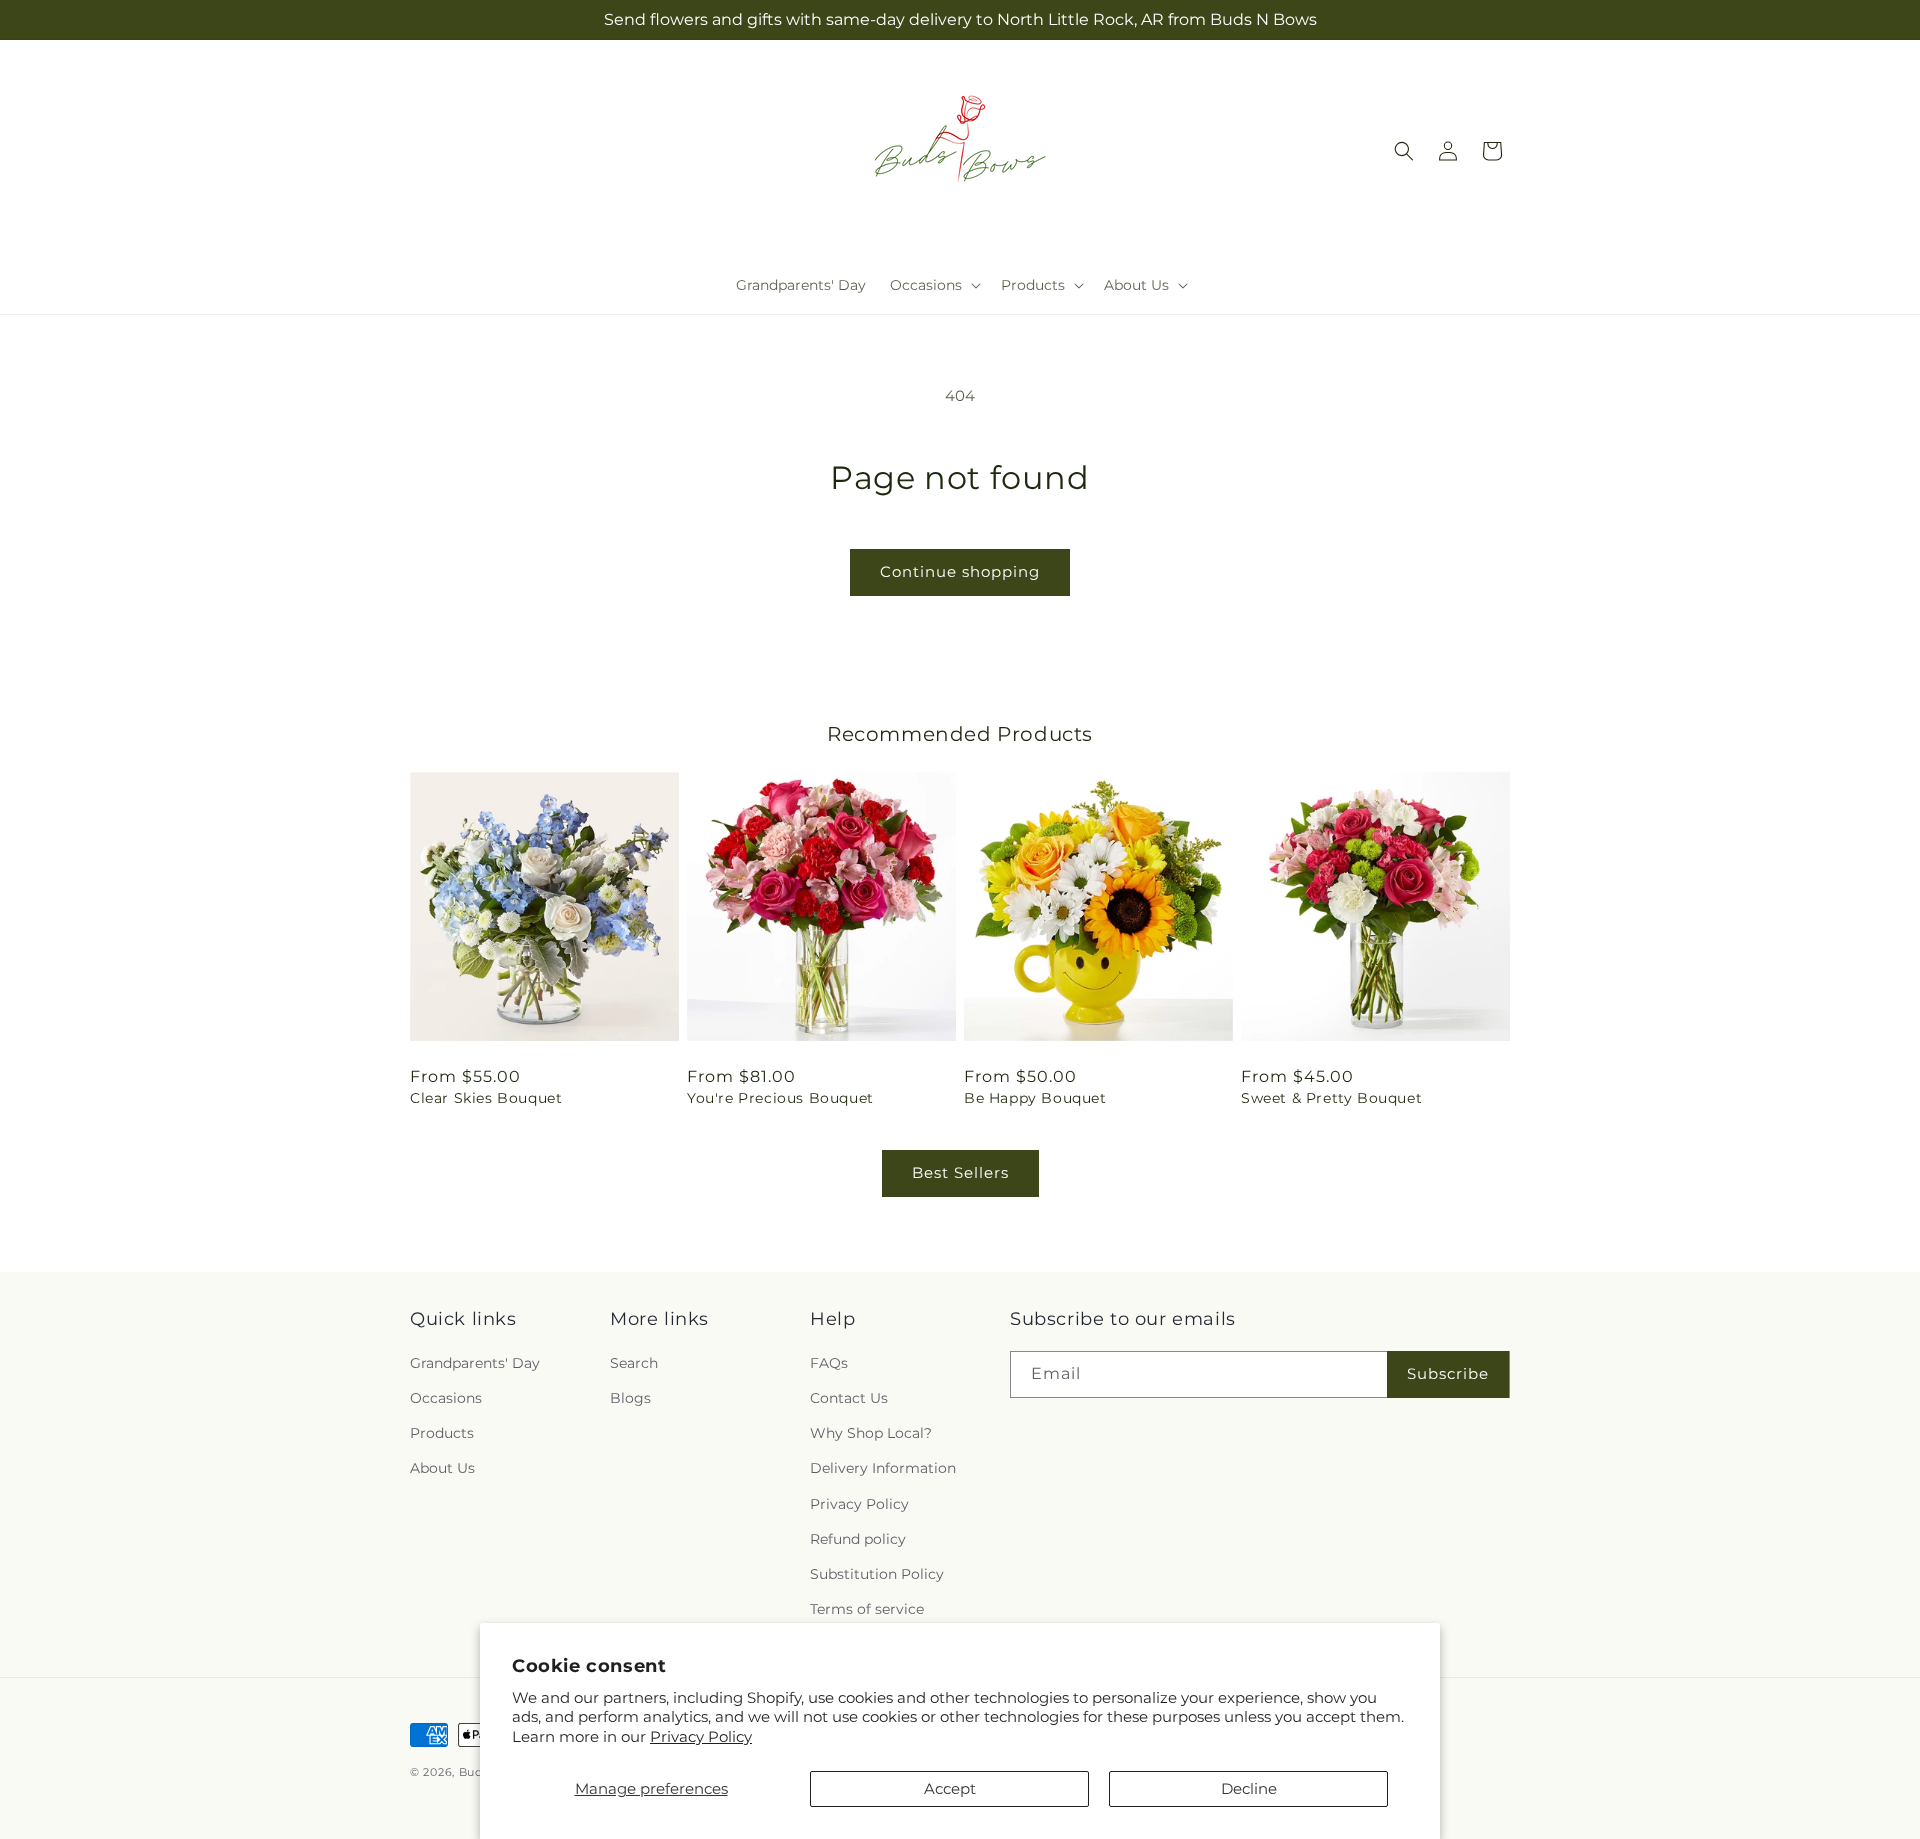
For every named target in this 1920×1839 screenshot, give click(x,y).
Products (442, 1433)
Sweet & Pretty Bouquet (1331, 1098)
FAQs (829, 1363)
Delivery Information (883, 1468)
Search (634, 1363)
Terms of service (867, 1609)
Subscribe (1448, 1373)
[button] (933, 285)
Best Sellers (960, 1172)
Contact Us (849, 1398)
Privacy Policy (701, 1736)
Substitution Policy (877, 1574)
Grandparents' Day (475, 1363)
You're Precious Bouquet (780, 1098)
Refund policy (858, 1539)
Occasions (446, 1398)
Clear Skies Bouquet (486, 1098)
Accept (950, 1788)
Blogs (630, 1398)
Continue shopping (960, 571)
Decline (1249, 1788)
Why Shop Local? (871, 1433)
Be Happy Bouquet (1035, 1098)
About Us (442, 1468)
